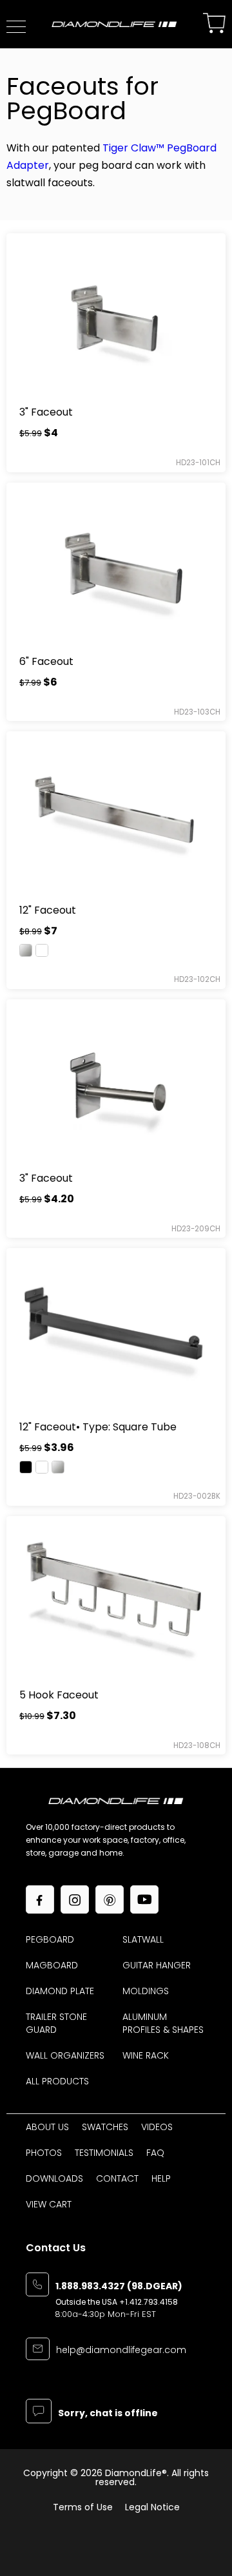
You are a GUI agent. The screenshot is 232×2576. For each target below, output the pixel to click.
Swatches (105, 2127)
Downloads (54, 2178)
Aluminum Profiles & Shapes (163, 2023)
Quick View (116, 315)
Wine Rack (146, 2055)
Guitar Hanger (157, 1965)
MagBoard (52, 1965)
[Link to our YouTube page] (144, 1899)
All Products (57, 2081)
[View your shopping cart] (214, 24)
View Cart (49, 2204)
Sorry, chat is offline (108, 2414)
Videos (157, 2127)
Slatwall (143, 1939)
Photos (44, 2153)
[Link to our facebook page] (40, 1899)
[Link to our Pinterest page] (110, 1899)
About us (47, 2127)
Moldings (146, 1991)
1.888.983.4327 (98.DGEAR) (119, 2287)
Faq (155, 2153)
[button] (16, 27)
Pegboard (50, 1939)
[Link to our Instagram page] (75, 1899)
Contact (117, 2178)
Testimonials (104, 2153)
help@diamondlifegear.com (121, 2351)
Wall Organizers (65, 2055)
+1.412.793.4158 (149, 2302)
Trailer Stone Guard (56, 2023)
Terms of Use (83, 2507)
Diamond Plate (60, 1991)
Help (161, 2178)
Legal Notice (152, 2507)
